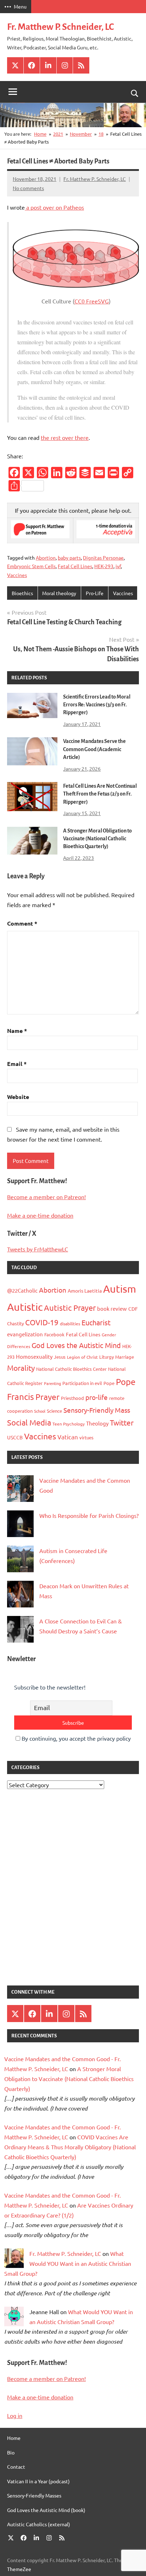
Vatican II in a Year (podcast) (38, 2481)
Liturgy (106, 1357)
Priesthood (72, 1398)
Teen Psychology (69, 1424)
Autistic (25, 1307)
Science (54, 1411)
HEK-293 (104, 566)
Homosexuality (34, 1356)
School (40, 1411)
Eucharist (96, 1322)
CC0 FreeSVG (92, 301)
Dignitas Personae (103, 557)
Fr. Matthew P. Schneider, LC (60, 27)
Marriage (125, 1357)
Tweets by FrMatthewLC (38, 1249)
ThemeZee (19, 2569)
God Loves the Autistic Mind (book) (46, 2510)
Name (17, 1031)
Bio (11, 2452)
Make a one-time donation (40, 1215)
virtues (86, 1437)
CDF (133, 1309)
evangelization (25, 1334)
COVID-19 (42, 1322)
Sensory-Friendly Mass (97, 1410)
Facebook (54, 1334)
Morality (21, 1368)
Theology (97, 1423)
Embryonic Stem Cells (31, 566)
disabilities (70, 1324)
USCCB (15, 1437)
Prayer (47, 1397)
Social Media (29, 1422)
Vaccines (17, 575)
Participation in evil (82, 1383)
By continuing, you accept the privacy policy (75, 1738)
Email (17, 1064)
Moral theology (59, 593)
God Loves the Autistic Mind (76, 1345)
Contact (16, 2467)
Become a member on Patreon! (46, 1197)
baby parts (69, 557)
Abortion (46, 557)
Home (14, 2438)
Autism (120, 1289)
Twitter (122, 1422)
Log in (15, 2415)
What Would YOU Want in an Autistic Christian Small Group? (68, 2263)
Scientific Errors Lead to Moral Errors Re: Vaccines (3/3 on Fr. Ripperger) (97, 705)
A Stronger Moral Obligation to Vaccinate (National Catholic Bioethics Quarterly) (97, 839)
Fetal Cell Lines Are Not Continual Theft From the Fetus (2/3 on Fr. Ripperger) (100, 794)
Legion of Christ (82, 1357)
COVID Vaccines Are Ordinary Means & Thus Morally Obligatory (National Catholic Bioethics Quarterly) (70, 2147)
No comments (28, 188)
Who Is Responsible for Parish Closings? (89, 1515)
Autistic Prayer (70, 1308)
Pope (109, 1383)
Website (18, 1097)
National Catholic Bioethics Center (71, 1369)
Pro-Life (95, 593)
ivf (118, 566)
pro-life (97, 1397)
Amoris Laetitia (85, 1290)
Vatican (68, 1437)
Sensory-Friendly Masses (34, 2495)
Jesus (60, 1357)
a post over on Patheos (54, 207)
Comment (22, 923)
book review (112, 1308)
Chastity (15, 1323)
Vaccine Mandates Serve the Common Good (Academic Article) (94, 749)
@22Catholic (22, 1290)
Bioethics (22, 593)
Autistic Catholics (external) (39, 2524)
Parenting (52, 1383)
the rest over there (65, 437)
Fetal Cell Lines (75, 566)
